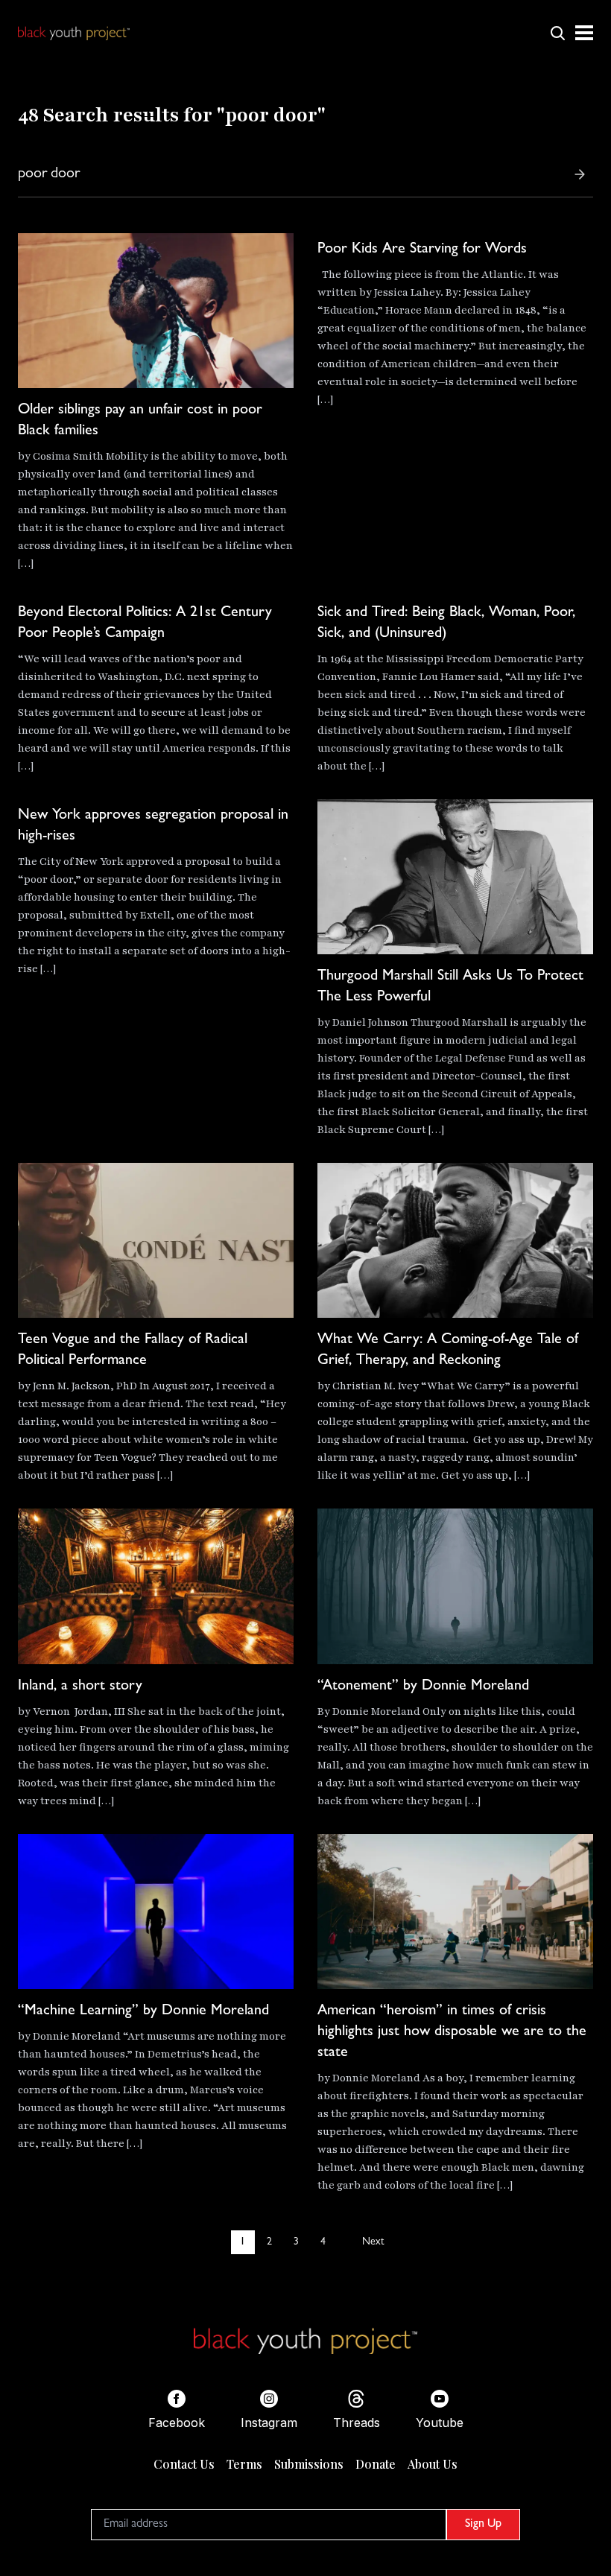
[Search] (580, 174)
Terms (244, 2464)
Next (373, 2242)
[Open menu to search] (557, 33)
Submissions (309, 2464)
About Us (433, 2464)
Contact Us (184, 2464)
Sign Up (483, 2525)
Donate (376, 2464)
